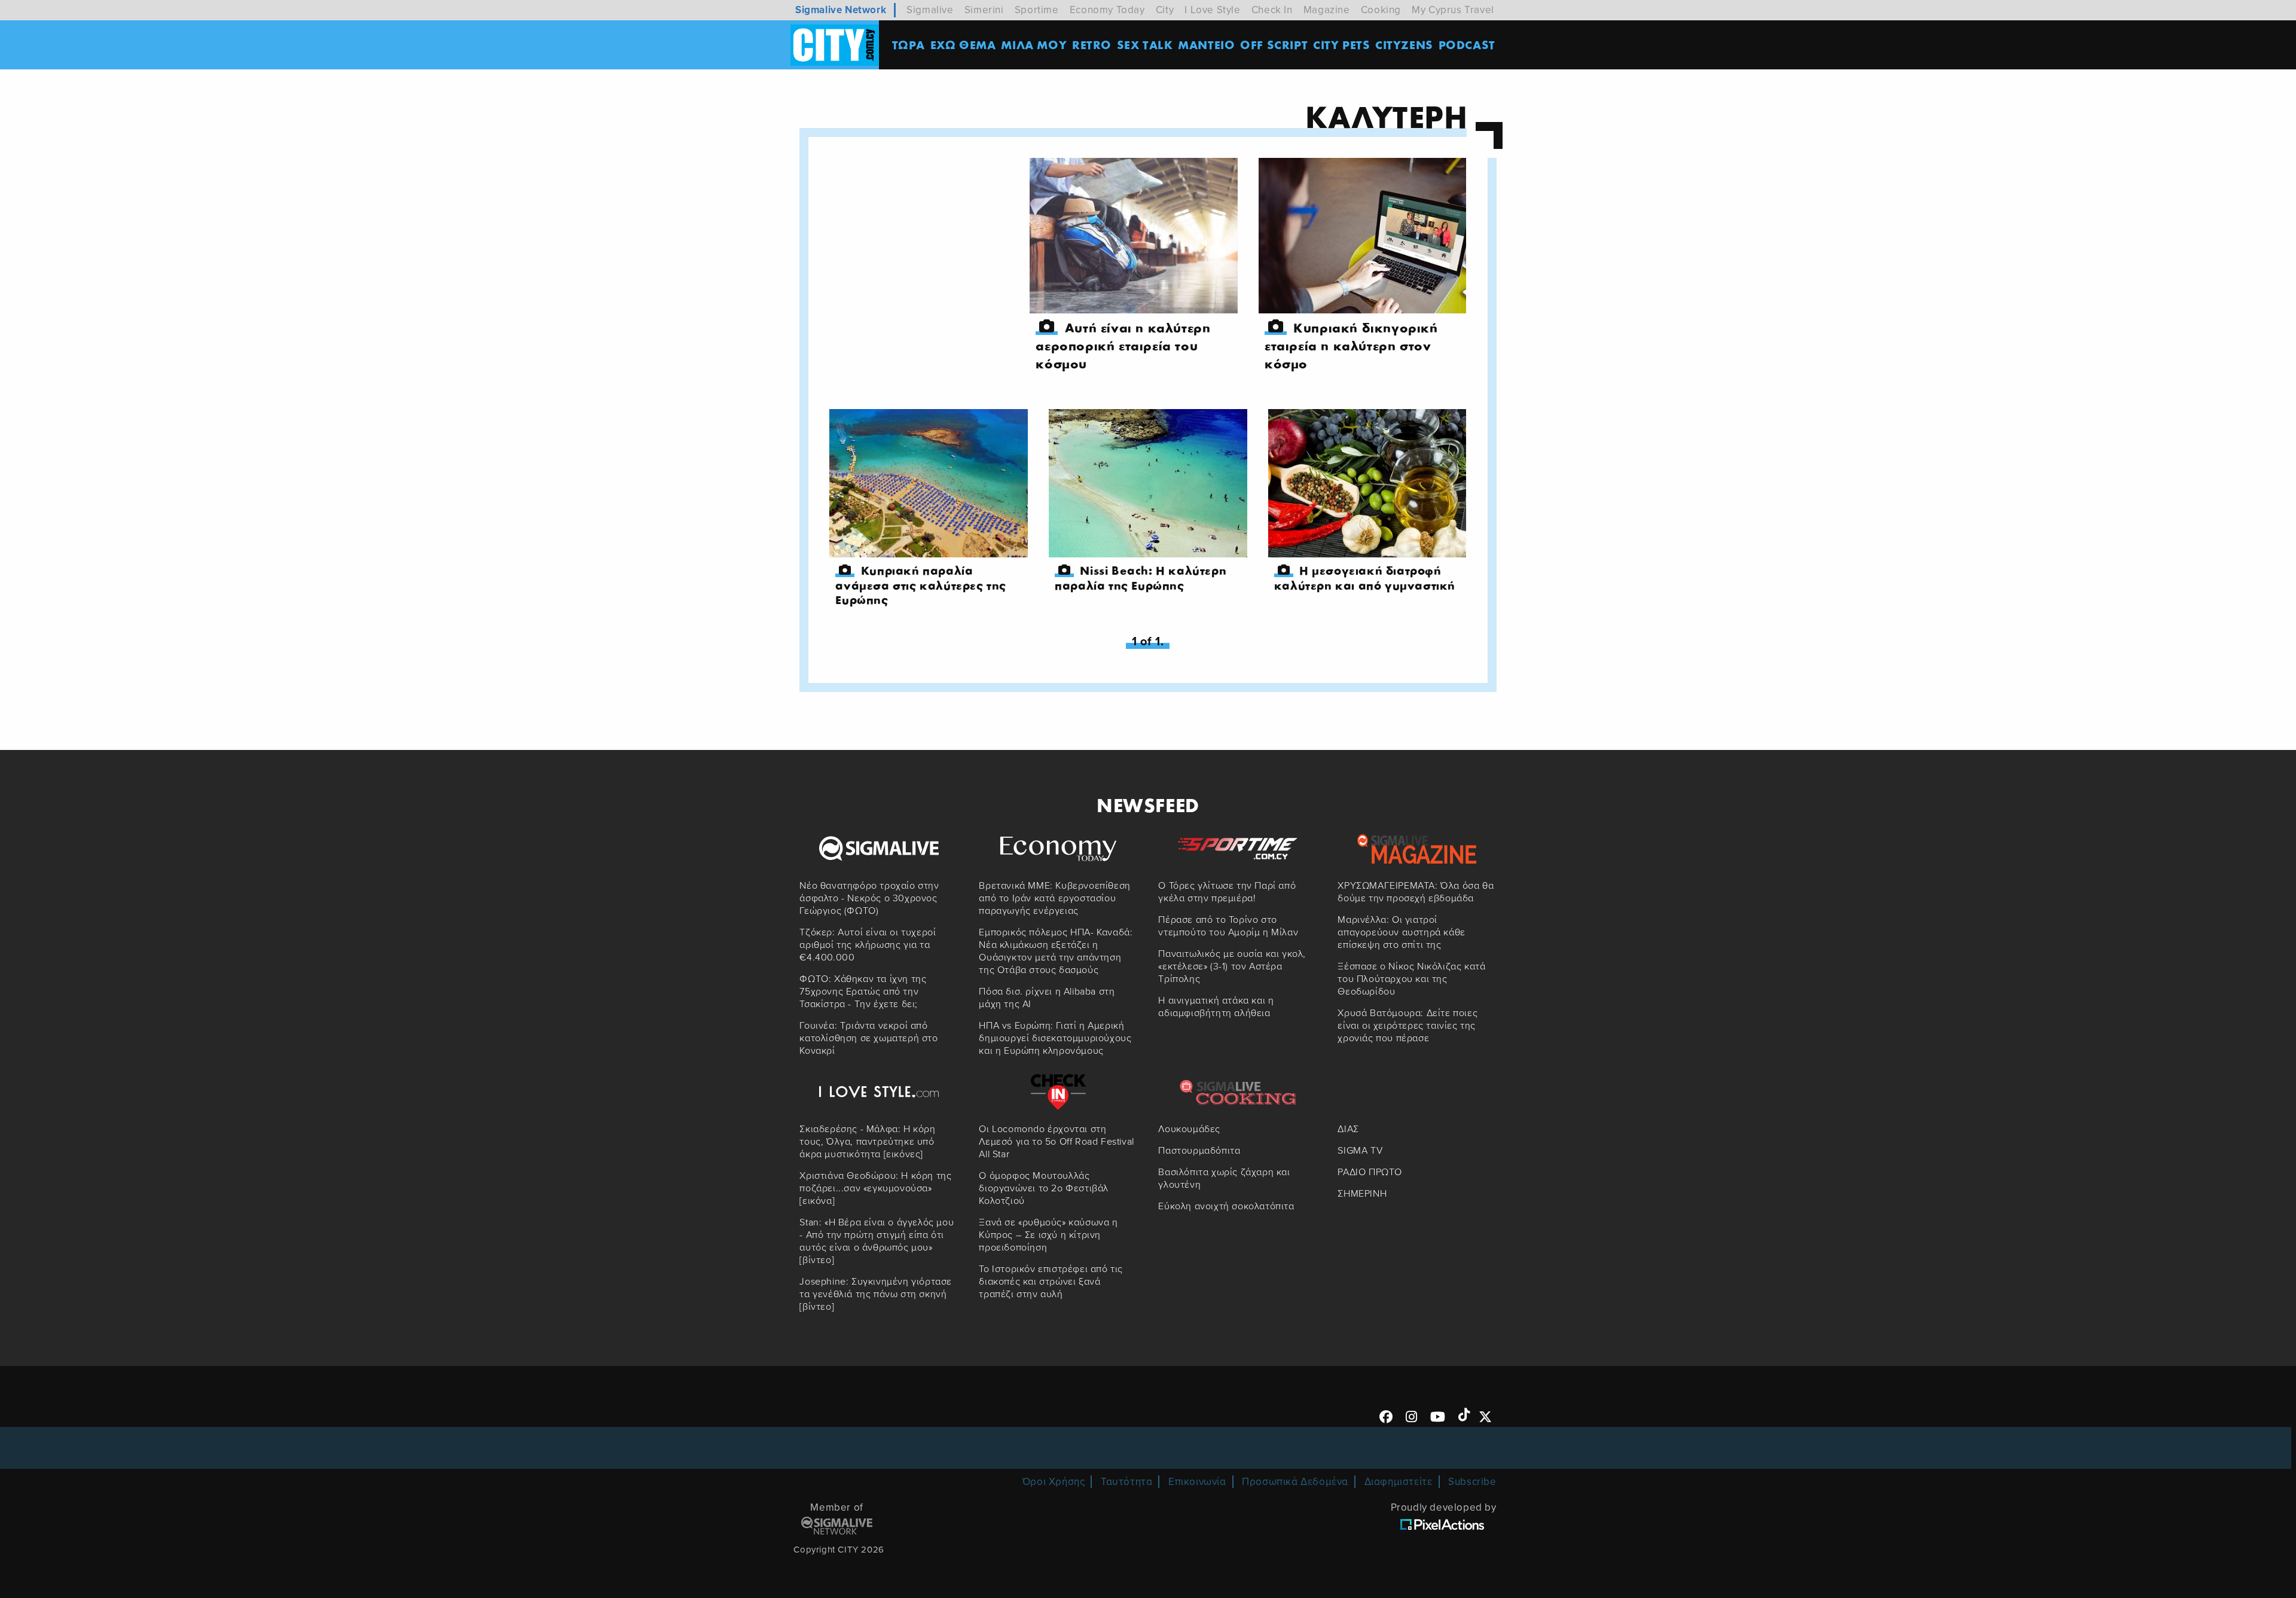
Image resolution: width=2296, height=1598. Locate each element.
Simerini (984, 10)
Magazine (1327, 10)
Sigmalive (930, 10)
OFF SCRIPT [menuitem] (1274, 45)
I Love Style (1212, 10)
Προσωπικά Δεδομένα (1295, 1482)
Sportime (1037, 10)
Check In (1272, 10)
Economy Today (1107, 10)
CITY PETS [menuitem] (1341, 45)
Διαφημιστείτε (1399, 1482)
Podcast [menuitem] (1467, 45)
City (1165, 10)
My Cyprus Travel (1453, 10)
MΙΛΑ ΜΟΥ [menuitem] (1034, 45)
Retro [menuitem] (1092, 45)
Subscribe (1472, 1482)
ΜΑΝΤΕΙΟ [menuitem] (1206, 45)
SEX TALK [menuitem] (1145, 45)
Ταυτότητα (1126, 1482)
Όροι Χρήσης (1054, 1482)
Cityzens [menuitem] (1404, 45)
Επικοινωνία (1197, 1482)
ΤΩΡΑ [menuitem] (909, 45)
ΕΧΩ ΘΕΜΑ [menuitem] (963, 45)
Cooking (1381, 10)
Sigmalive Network (841, 10)
